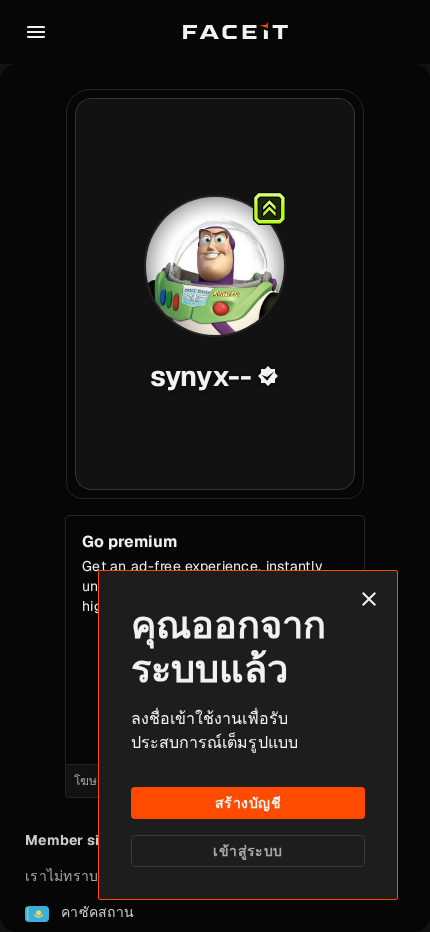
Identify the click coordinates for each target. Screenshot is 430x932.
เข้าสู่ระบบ (247, 851)
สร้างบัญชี (248, 803)
